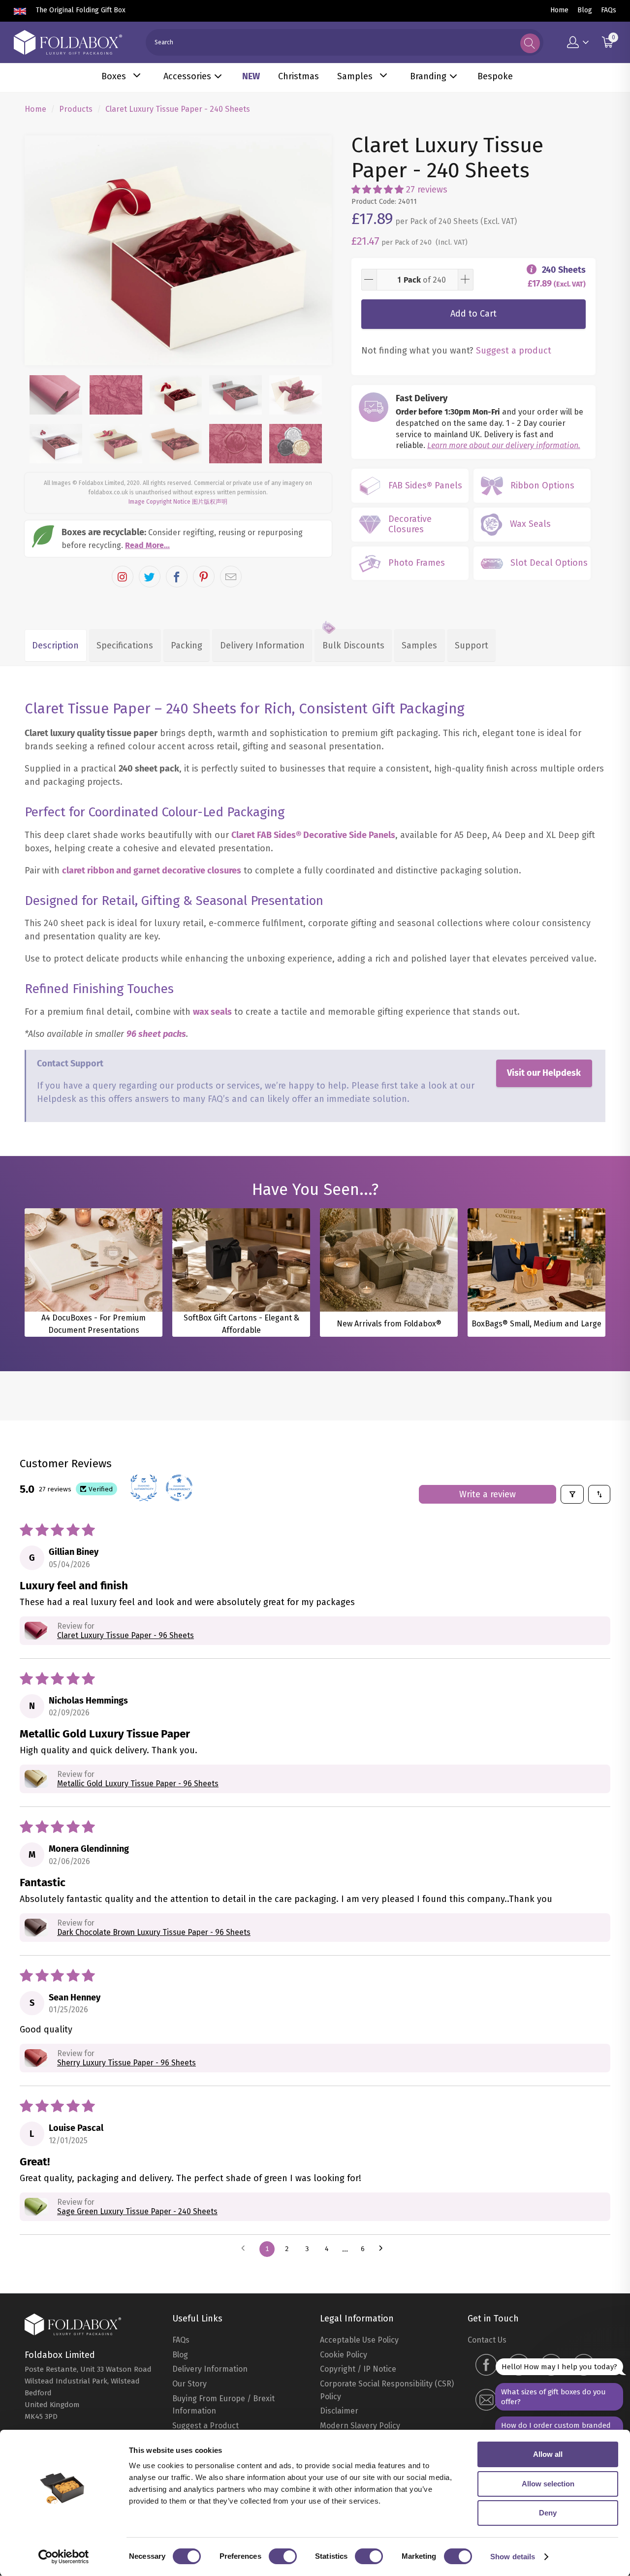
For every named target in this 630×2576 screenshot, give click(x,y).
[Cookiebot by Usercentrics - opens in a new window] (64, 2557)
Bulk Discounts (353, 645)
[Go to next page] (384, 2249)
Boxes (114, 76)
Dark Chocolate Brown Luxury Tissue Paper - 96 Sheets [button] (154, 1932)
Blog (585, 10)
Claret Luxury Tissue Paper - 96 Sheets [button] (126, 1635)
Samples (355, 76)
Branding (428, 76)
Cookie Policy (344, 2355)
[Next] (315, 251)
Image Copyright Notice (159, 502)
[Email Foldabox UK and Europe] (486, 2401)
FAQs (609, 10)
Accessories (187, 76)
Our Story (189, 2384)
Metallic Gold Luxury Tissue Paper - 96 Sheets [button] (138, 1784)
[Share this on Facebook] (177, 577)
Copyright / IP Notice (358, 2369)
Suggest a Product (205, 2426)
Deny (548, 2513)
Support (472, 645)
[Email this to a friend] (231, 577)
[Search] (530, 43)
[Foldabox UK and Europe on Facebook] (486, 2366)
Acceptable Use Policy (359, 2340)
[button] (378, 190)
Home (559, 10)
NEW (251, 76)
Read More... (147, 545)
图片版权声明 (210, 502)
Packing (187, 645)
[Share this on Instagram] (123, 577)
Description (55, 645)
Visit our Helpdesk (544, 1073)
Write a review (488, 1494)
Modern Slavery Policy (360, 2426)
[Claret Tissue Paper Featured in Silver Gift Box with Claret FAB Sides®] (178, 251)
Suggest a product (514, 351)
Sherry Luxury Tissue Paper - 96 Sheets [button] (126, 2063)
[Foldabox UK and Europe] (68, 42)
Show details (513, 2557)
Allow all (548, 2454)
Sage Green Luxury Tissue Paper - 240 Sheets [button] (137, 2211)
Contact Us (487, 2340)
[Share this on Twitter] (150, 577)
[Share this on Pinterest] (204, 577)
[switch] (283, 2556)
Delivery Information (262, 645)
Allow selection (548, 2484)
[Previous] (41, 251)
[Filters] (572, 1494)
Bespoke (495, 76)
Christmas (299, 76)
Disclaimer (339, 2411)
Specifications (125, 645)
